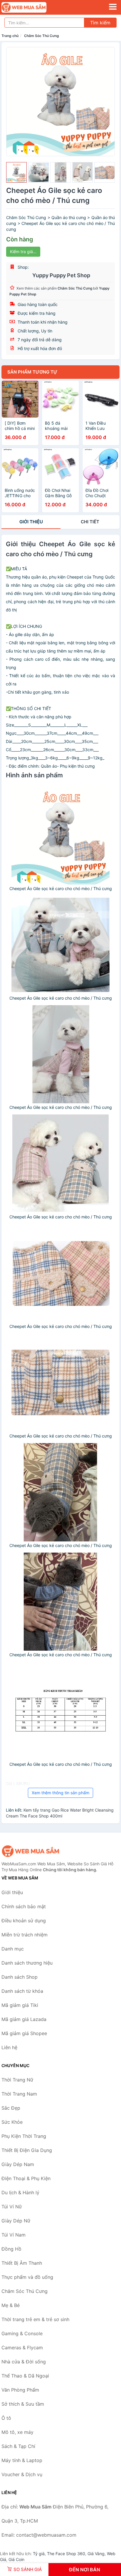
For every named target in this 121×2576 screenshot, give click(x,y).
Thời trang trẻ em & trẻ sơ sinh (35, 2319)
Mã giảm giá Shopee (24, 2033)
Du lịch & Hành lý (20, 2192)
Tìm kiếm (100, 23)
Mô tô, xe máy (17, 2432)
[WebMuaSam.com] (33, 7)
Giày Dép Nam (18, 2164)
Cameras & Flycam (22, 2348)
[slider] (16, 172)
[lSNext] (107, 102)
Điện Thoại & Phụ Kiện (26, 2178)
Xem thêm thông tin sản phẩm (60, 1793)
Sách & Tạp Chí (18, 2446)
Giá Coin (16, 2559)
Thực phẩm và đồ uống (27, 2277)
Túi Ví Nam (14, 2235)
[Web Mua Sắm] (31, 1851)
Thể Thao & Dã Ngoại (25, 2376)
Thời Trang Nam (19, 2094)
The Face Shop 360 (66, 2554)
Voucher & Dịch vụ (22, 2474)
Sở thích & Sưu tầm (23, 2404)
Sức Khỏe (12, 2122)
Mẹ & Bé (11, 2305)
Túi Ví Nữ (12, 2207)
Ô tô (6, 2418)
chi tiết (90, 522)
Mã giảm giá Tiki (20, 2005)
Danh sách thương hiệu (27, 1963)
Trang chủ (10, 36)
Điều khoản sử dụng (24, 1921)
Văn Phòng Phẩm (20, 2390)
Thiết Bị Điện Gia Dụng (27, 2150)
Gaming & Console (22, 2333)
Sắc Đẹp (11, 2108)
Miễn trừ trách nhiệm (25, 1935)
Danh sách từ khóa (22, 1991)
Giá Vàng (96, 2554)
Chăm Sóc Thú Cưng (42, 36)
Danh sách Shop (20, 1977)
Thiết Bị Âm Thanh (22, 2263)
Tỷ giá (39, 2554)
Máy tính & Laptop (22, 2460)
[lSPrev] (14, 102)
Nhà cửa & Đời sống (24, 2362)
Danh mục (13, 1949)
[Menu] (113, 7)
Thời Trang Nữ (17, 2080)
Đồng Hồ (11, 2249)
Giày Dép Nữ (16, 2221)
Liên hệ (9, 2047)
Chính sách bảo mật (24, 1906)
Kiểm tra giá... (23, 252)
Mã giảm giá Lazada (24, 2019)
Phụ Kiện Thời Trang (24, 2136)
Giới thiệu (31, 522)
